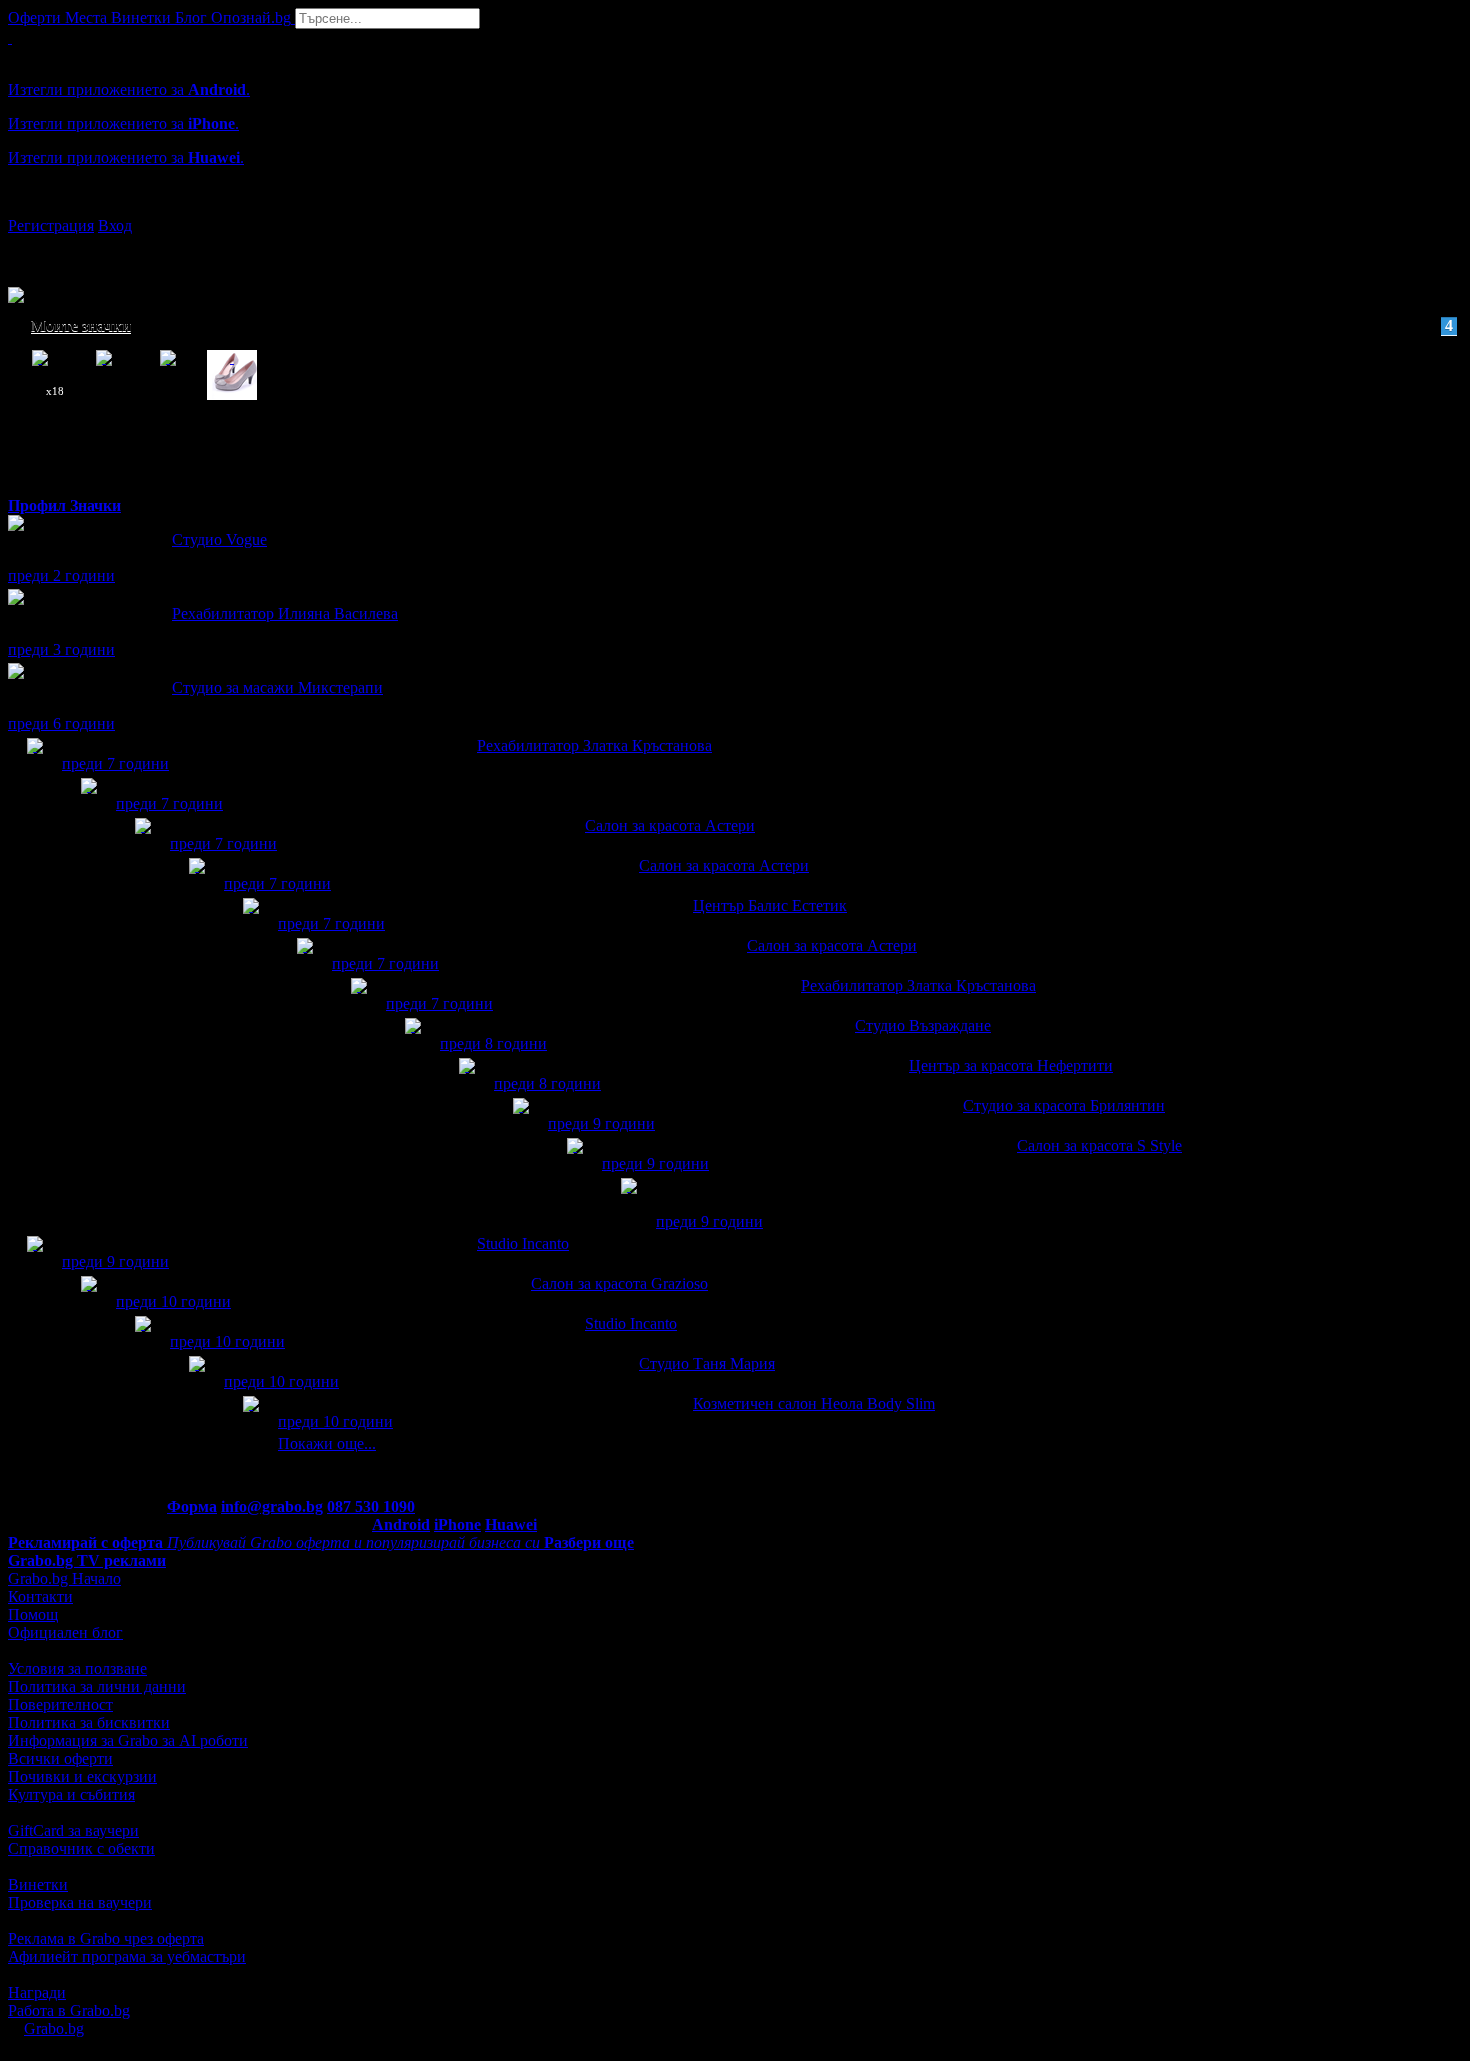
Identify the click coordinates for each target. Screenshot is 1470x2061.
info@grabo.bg (272, 1506)
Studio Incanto (523, 1243)
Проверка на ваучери (80, 1902)
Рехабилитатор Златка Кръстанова (594, 745)
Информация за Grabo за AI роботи (128, 1740)
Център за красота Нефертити (1011, 1065)
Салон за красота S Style (1099, 1145)
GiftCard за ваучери (73, 1830)
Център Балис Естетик (770, 905)
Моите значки (742, 325)
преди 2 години (61, 575)
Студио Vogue (219, 539)
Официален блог (65, 1632)
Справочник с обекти (81, 1848)
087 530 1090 (371, 1506)
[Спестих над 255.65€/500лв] (629, 1204)
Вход (115, 225)
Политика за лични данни (97, 1686)
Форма (192, 1506)
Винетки (38, 1884)
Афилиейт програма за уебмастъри (127, 1956)
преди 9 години (601, 1123)
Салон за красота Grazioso (619, 1283)
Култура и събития (71, 1794)
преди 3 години (61, 649)
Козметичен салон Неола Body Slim (814, 1403)
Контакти (40, 1596)
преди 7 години (115, 763)
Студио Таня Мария (707, 1363)
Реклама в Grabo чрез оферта (106, 1938)
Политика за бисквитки (89, 1722)
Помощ (33, 1614)
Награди (37, 1992)
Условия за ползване (77, 1668)
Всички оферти (60, 1758)
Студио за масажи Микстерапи (277, 687)
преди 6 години (61, 723)
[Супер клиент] (35, 764)
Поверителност (60, 1704)
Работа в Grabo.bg (69, 2010)
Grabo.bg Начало (64, 1578)
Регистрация (51, 225)
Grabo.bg (54, 2028)
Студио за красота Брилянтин (1064, 1105)
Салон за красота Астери (670, 825)
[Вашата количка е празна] (10, 37)
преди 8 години (493, 1043)
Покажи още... (327, 1443)
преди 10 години (173, 1301)
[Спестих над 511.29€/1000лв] (89, 804)
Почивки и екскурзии (82, 1776)
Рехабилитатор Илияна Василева (285, 613)
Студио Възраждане (923, 1025)
